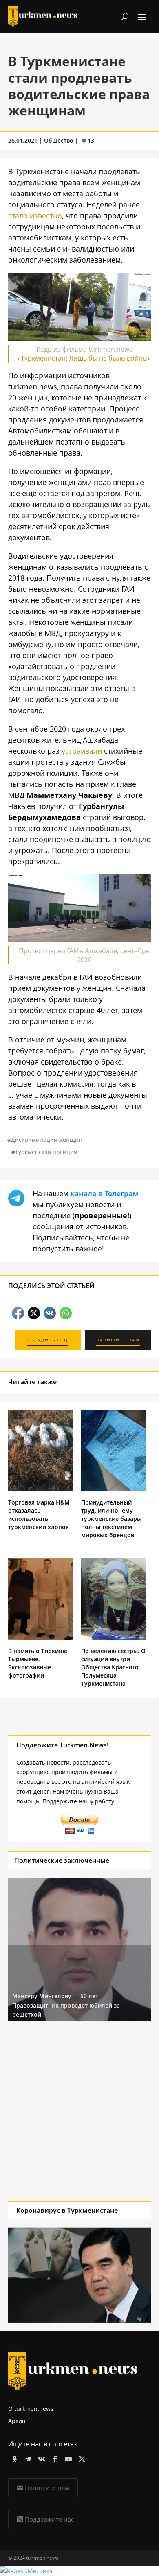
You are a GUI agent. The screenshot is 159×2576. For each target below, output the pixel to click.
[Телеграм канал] (27, 2458)
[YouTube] (67, 2458)
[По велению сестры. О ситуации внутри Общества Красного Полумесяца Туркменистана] (114, 1638)
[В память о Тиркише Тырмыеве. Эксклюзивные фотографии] (41, 1638)
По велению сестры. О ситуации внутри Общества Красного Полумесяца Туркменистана (113, 1667)
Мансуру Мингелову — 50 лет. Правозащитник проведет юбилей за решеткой (66, 2005)
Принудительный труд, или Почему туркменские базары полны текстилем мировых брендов (111, 1519)
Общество (59, 140)
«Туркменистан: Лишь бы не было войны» (84, 358)
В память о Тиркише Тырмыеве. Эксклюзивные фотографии (38, 1663)
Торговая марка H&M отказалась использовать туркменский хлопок (39, 1515)
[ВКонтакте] (40, 2458)
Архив (17, 2421)
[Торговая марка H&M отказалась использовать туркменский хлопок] (41, 1489)
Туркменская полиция (46, 1152)
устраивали (82, 751)
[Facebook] (54, 2458)
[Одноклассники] (13, 2458)
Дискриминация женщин (47, 1140)
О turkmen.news (31, 2409)
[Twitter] (81, 2458)
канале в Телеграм (104, 1193)
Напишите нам (47, 2488)
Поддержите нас (49, 2519)
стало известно (35, 216)
